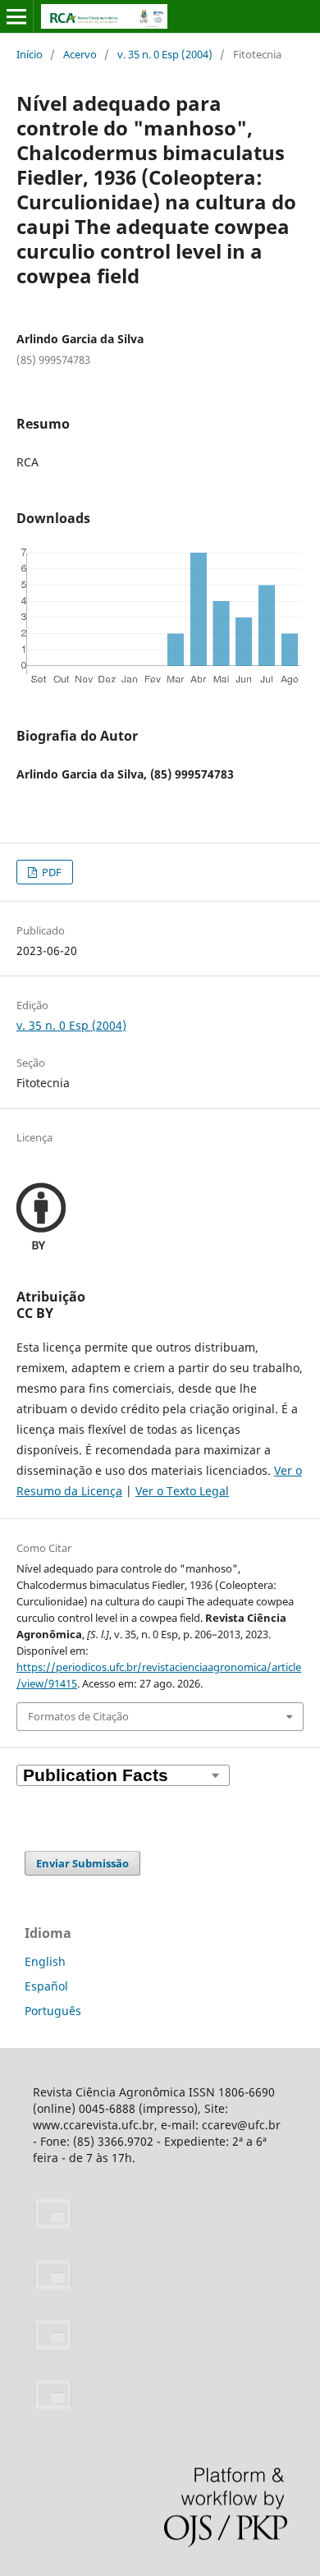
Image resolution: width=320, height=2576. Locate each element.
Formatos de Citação (78, 1716)
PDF (50, 872)
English (45, 1961)
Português (53, 2011)
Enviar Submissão (82, 1863)
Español (46, 1986)
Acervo (80, 54)
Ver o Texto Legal (182, 1491)
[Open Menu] (16, 16)
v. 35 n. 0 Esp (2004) (165, 54)
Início (30, 54)
